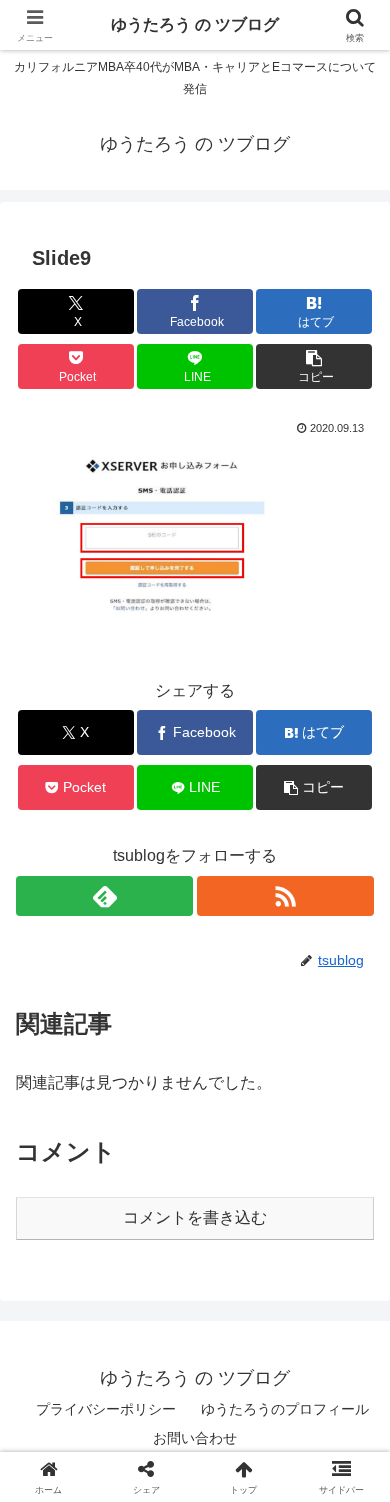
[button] (314, 366)
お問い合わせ (195, 1438)
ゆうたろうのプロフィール (285, 1409)
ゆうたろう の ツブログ (195, 24)
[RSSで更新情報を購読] (285, 896)
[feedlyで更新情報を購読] (104, 896)
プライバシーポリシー (106, 1409)
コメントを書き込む (195, 1217)
